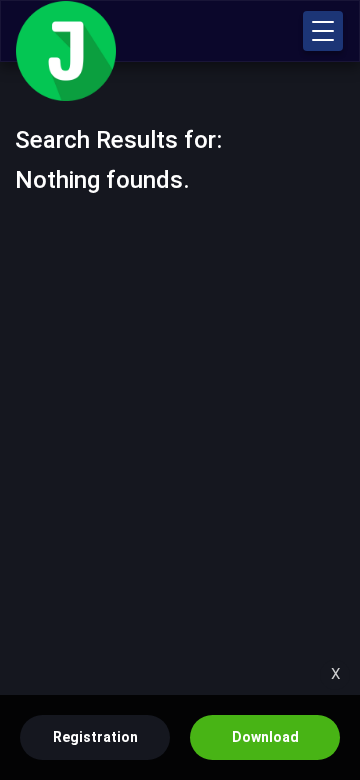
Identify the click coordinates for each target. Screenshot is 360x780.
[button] (323, 31)
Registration (95, 737)
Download (265, 737)
